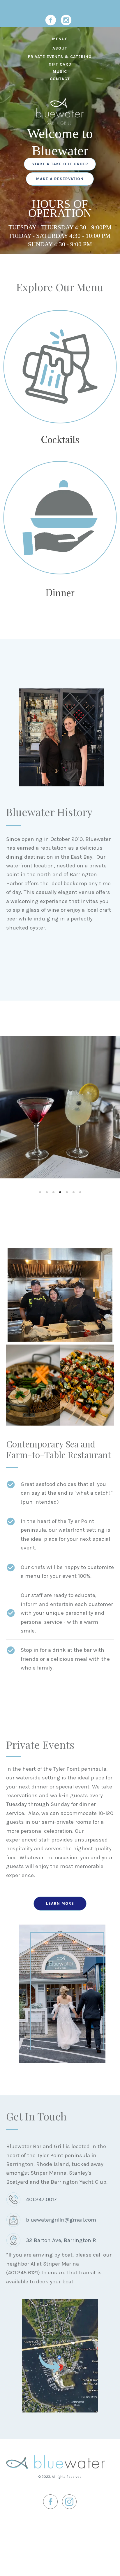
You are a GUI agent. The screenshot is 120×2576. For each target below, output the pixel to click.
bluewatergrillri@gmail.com (61, 2220)
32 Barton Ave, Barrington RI (62, 2240)
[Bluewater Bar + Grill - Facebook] (51, 20)
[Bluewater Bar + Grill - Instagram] (66, 20)
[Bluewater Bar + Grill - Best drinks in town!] (60, 367)
